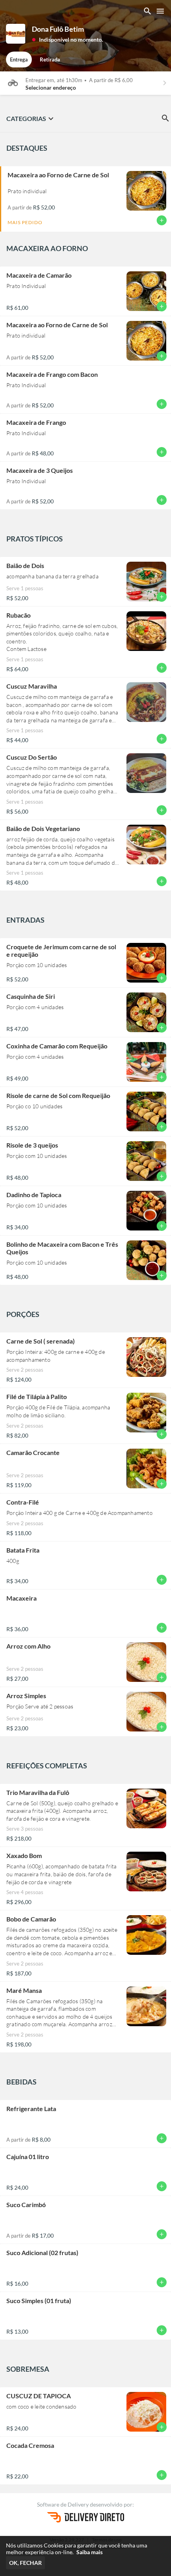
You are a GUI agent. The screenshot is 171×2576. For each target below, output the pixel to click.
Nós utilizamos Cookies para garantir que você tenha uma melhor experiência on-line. (77, 2549)
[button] (67, 39)
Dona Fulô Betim (58, 29)
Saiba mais (89, 2552)
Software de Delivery (63, 2504)
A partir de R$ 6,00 (111, 80)
